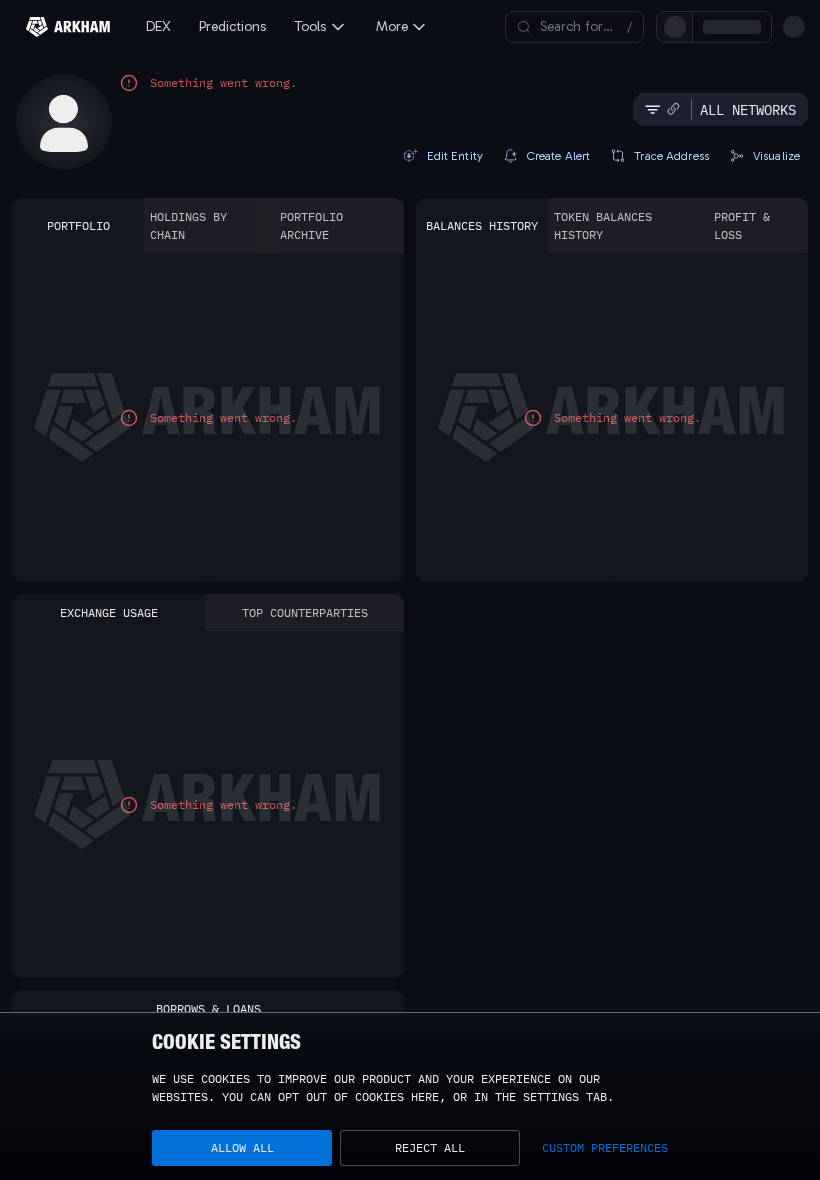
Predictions (233, 26)
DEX (158, 26)
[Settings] (794, 27)
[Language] (760, 27)
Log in (572, 26)
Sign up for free (671, 26)
